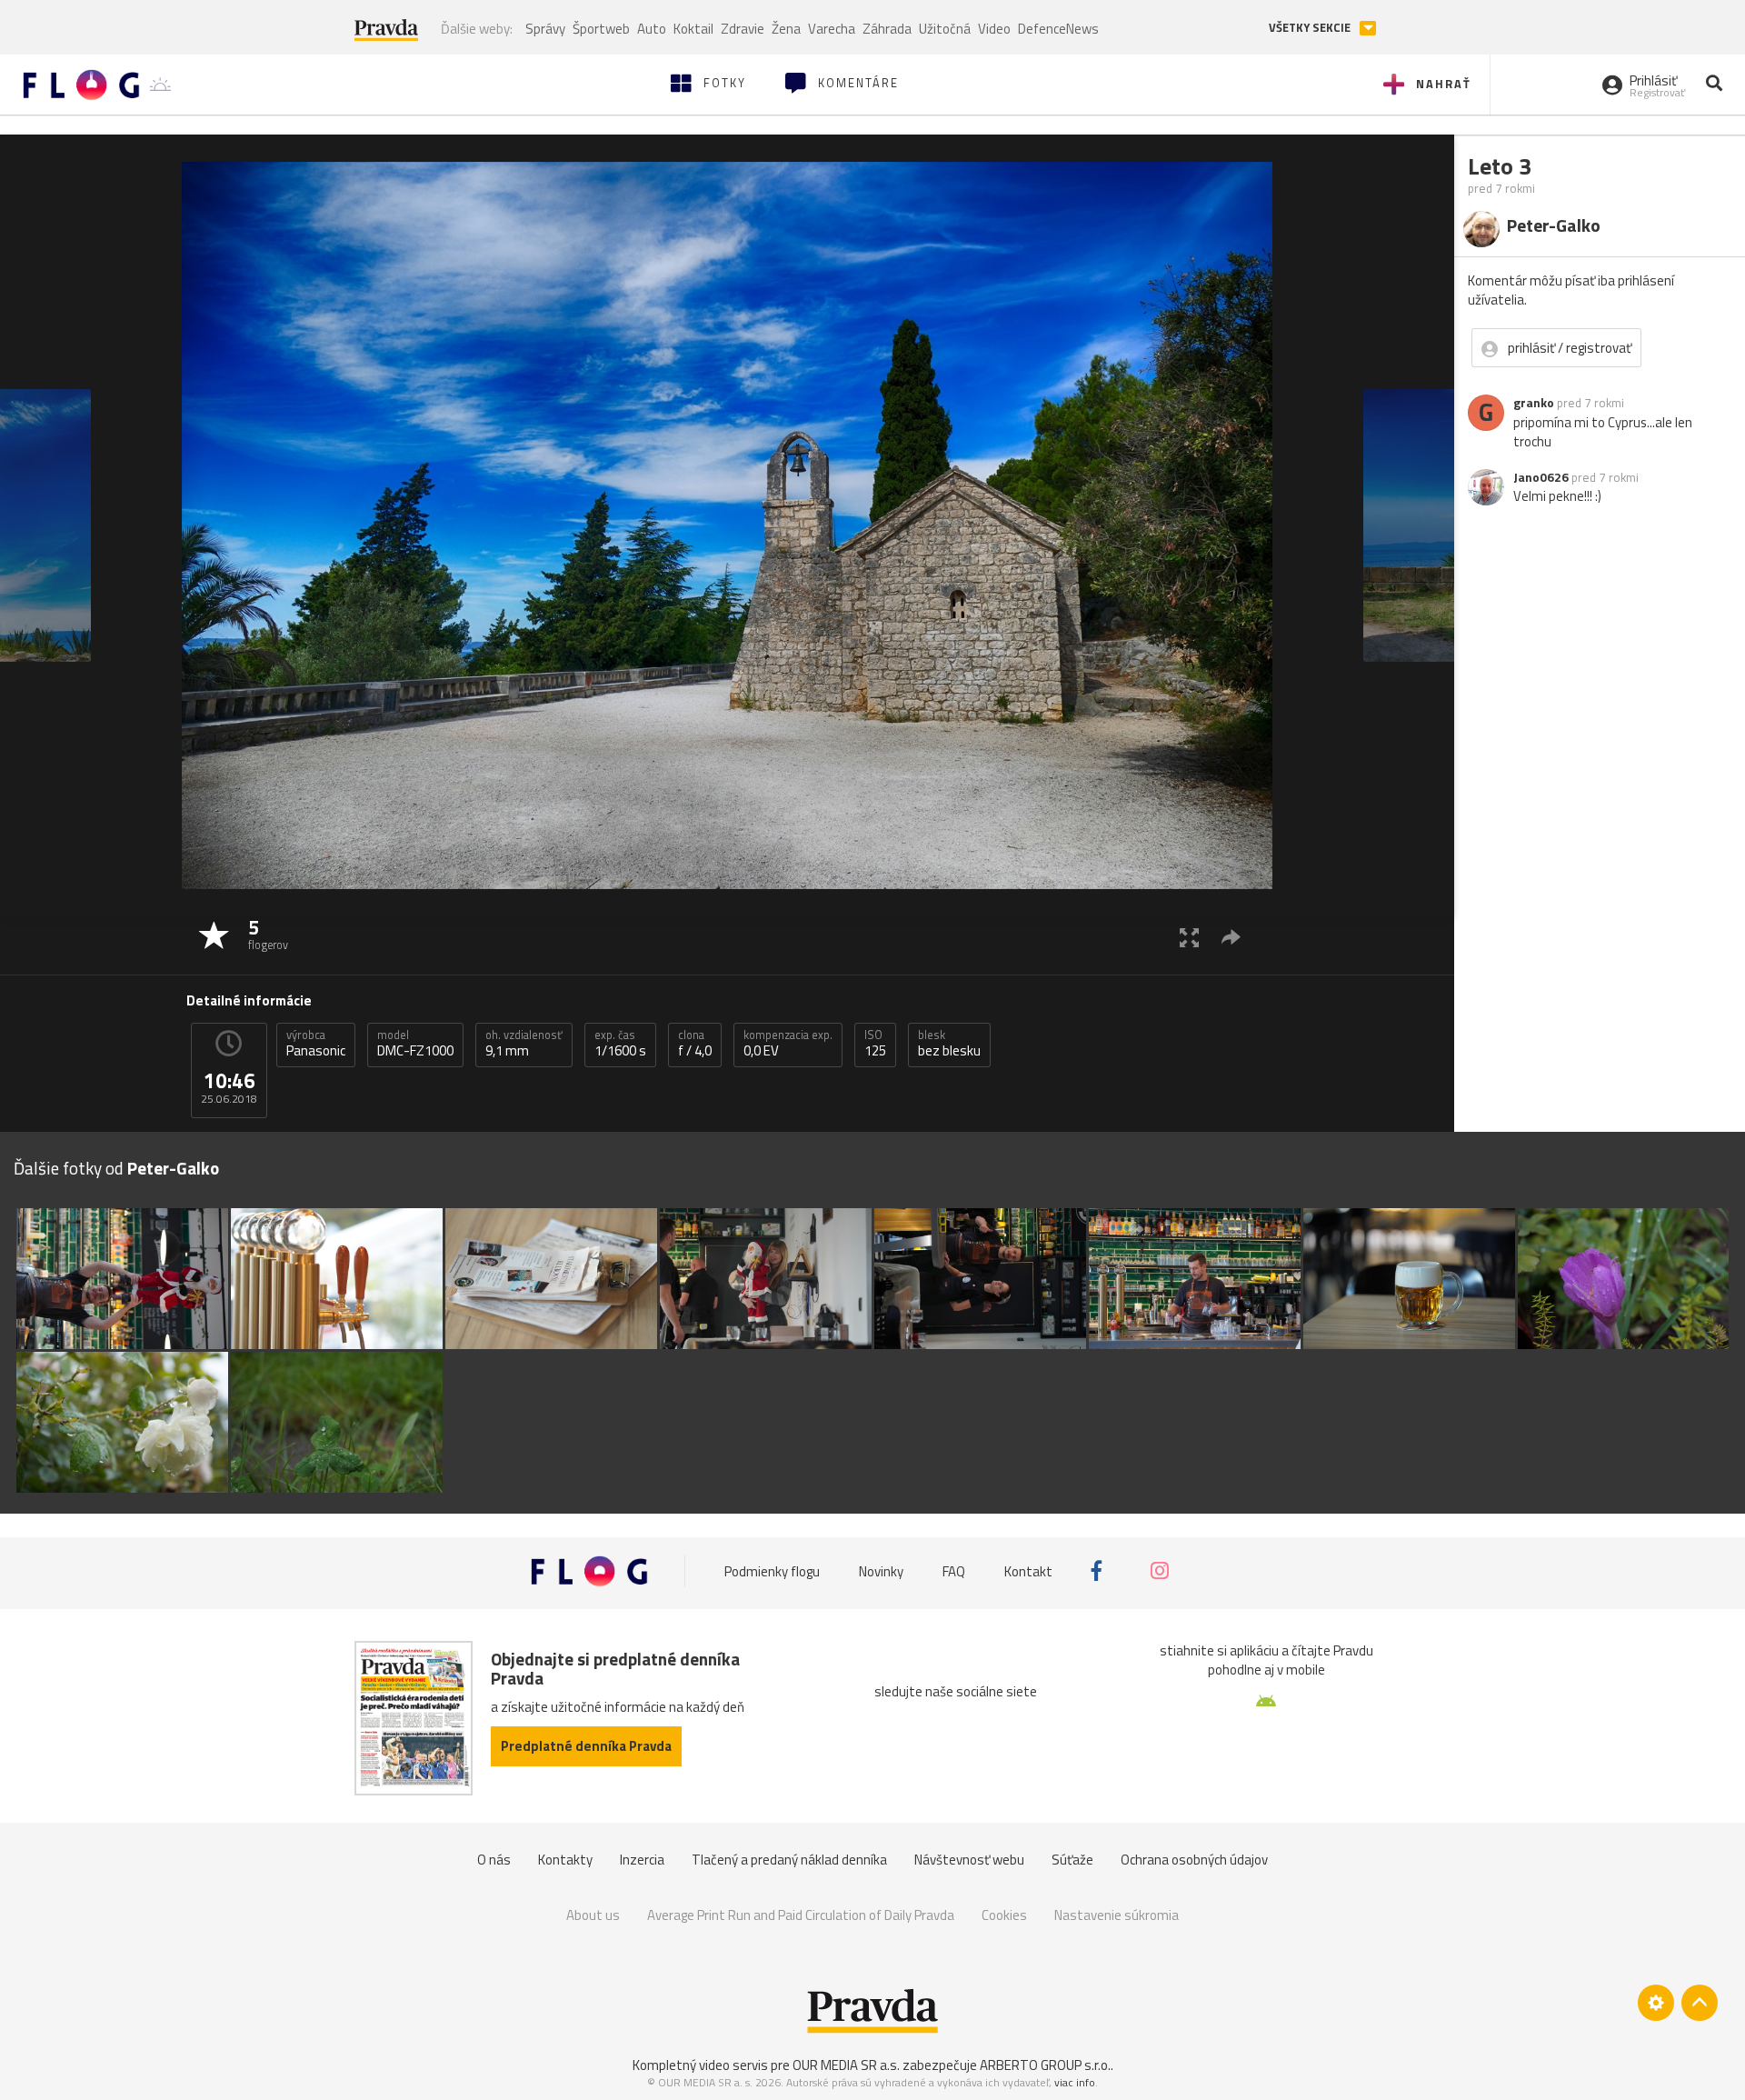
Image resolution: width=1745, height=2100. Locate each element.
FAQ (954, 1570)
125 (875, 1044)
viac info (1075, 2082)
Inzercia (642, 1860)
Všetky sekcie (1311, 28)
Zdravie (743, 29)
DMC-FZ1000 (415, 1044)
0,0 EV (788, 1044)
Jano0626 (1541, 477)
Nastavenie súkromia (1117, 1915)
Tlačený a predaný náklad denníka (789, 1860)
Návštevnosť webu (969, 1860)
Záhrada (887, 29)
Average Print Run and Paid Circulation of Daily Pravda (801, 1915)
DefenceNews (1058, 29)
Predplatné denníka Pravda (586, 1746)
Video (994, 29)
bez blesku (949, 1044)
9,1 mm (524, 1044)
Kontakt (1028, 1570)
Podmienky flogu (772, 1570)
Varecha (832, 29)
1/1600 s (620, 1044)
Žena (786, 29)
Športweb (601, 29)
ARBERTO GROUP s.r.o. (1045, 2065)
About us (593, 1915)
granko (1534, 403)
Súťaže (1072, 1860)
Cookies (1004, 1915)
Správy (545, 29)
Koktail (693, 29)
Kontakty (565, 1860)
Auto (652, 29)
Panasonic (316, 1044)
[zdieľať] (1231, 937)
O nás (494, 1860)
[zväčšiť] (1189, 937)
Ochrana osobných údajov (1194, 1860)
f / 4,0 (695, 1044)
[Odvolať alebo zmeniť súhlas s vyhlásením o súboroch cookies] (1656, 2003)
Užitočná (945, 29)
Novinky (881, 1570)
